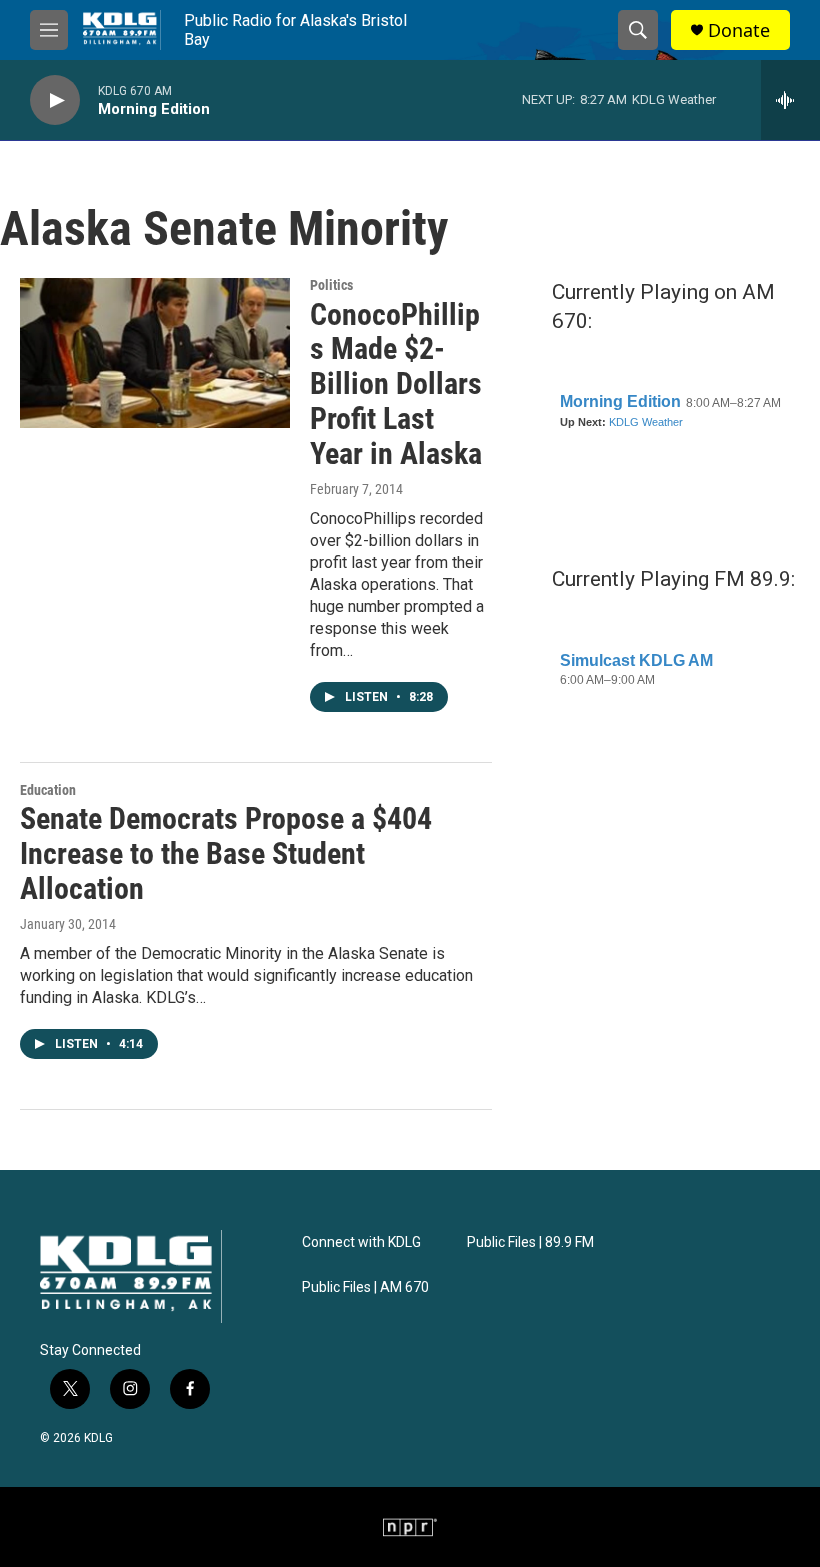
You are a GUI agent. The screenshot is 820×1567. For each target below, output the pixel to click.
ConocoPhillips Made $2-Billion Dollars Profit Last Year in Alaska (396, 384)
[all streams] (790, 100)
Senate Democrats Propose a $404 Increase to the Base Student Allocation (226, 853)
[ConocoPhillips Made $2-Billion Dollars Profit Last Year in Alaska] (155, 353)
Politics (331, 285)
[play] (55, 100)
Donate (739, 30)
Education (48, 790)
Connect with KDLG (361, 1242)
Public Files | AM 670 (365, 1287)
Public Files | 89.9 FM (530, 1242)
